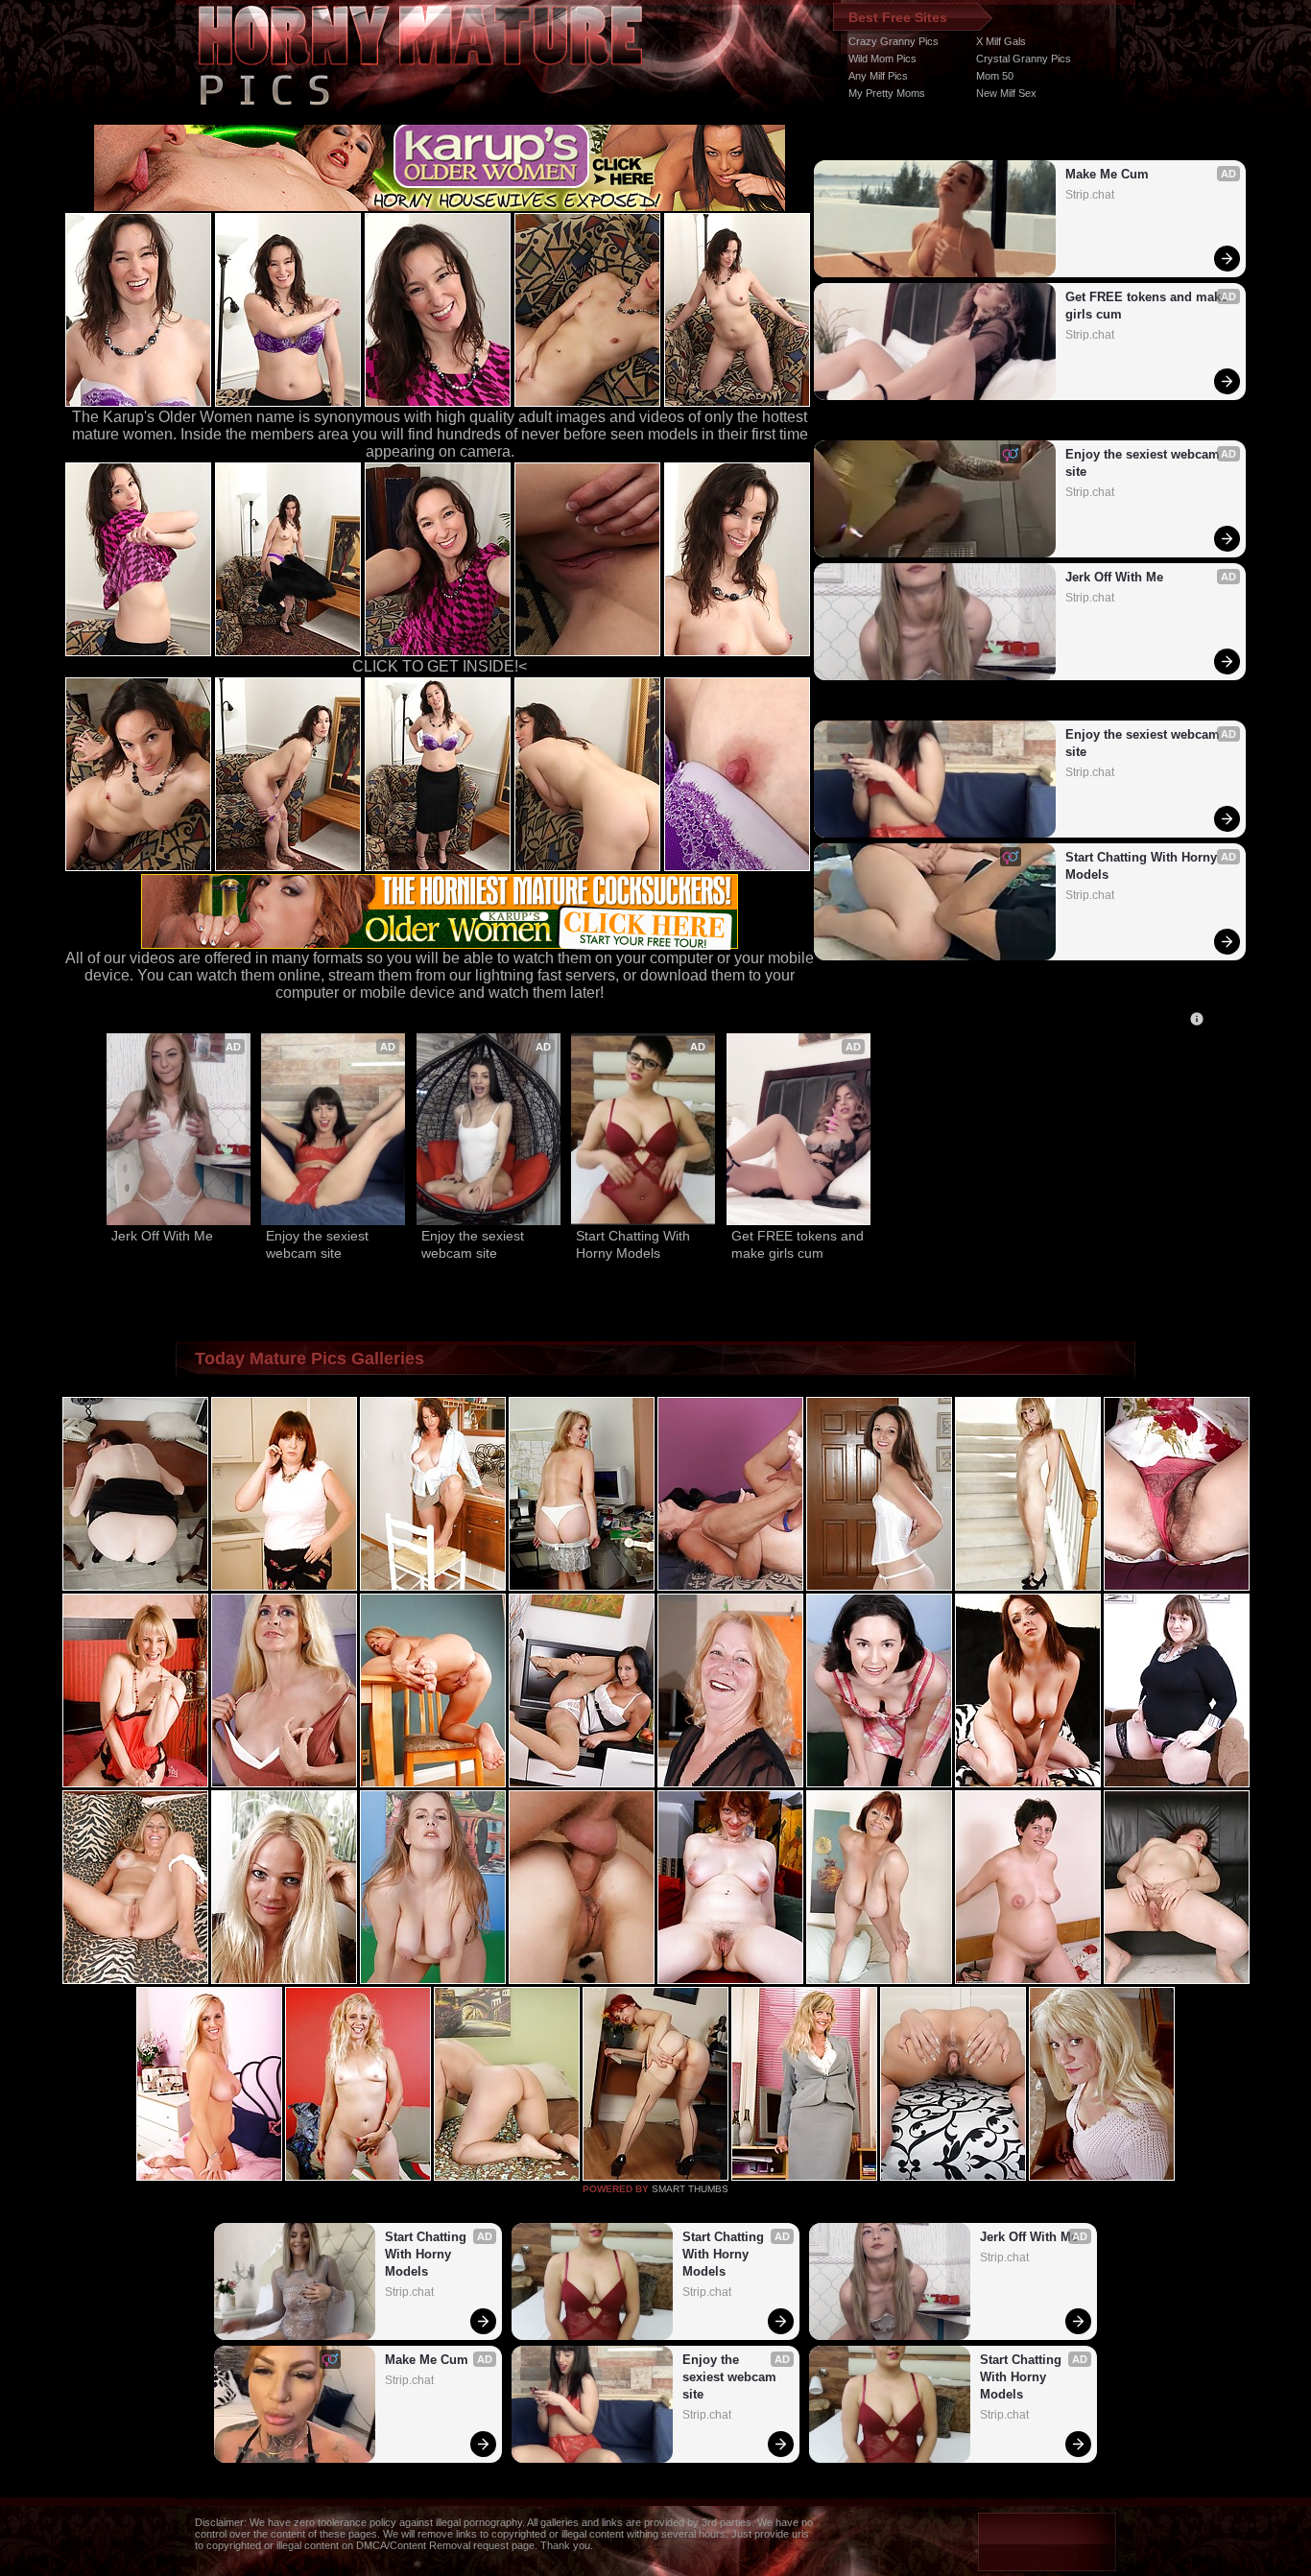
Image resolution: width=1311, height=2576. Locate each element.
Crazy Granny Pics (894, 41)
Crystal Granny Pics (1024, 59)
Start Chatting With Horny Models (1143, 866)
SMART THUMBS (690, 2189)
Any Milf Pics (878, 76)
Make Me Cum (1107, 174)
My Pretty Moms (887, 93)
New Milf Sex (1006, 93)
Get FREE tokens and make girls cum (1147, 306)
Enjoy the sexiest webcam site (1144, 463)
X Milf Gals (1001, 41)
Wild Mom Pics (882, 59)
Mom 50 (995, 76)
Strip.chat (1090, 195)
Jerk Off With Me (1114, 577)
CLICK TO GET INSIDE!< (440, 666)
